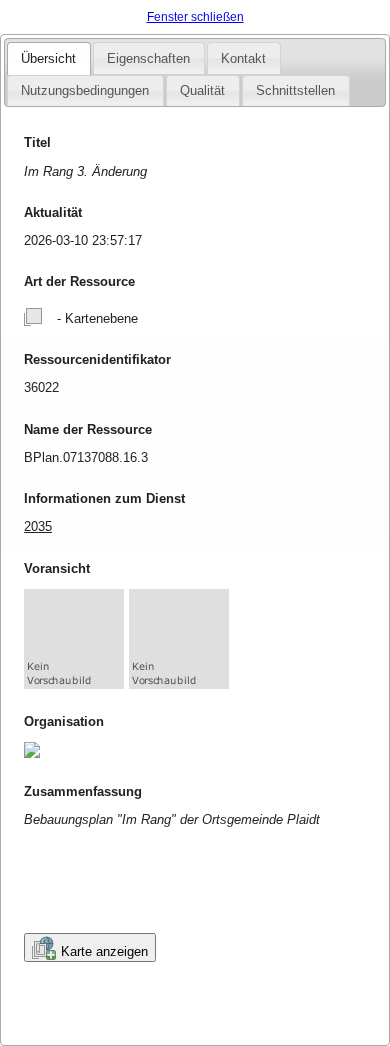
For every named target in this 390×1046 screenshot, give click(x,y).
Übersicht (48, 58)
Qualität (202, 90)
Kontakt (243, 58)
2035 (38, 526)
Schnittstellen (295, 90)
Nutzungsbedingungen (85, 90)
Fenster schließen (195, 17)
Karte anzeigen (104, 951)
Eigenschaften (148, 58)
